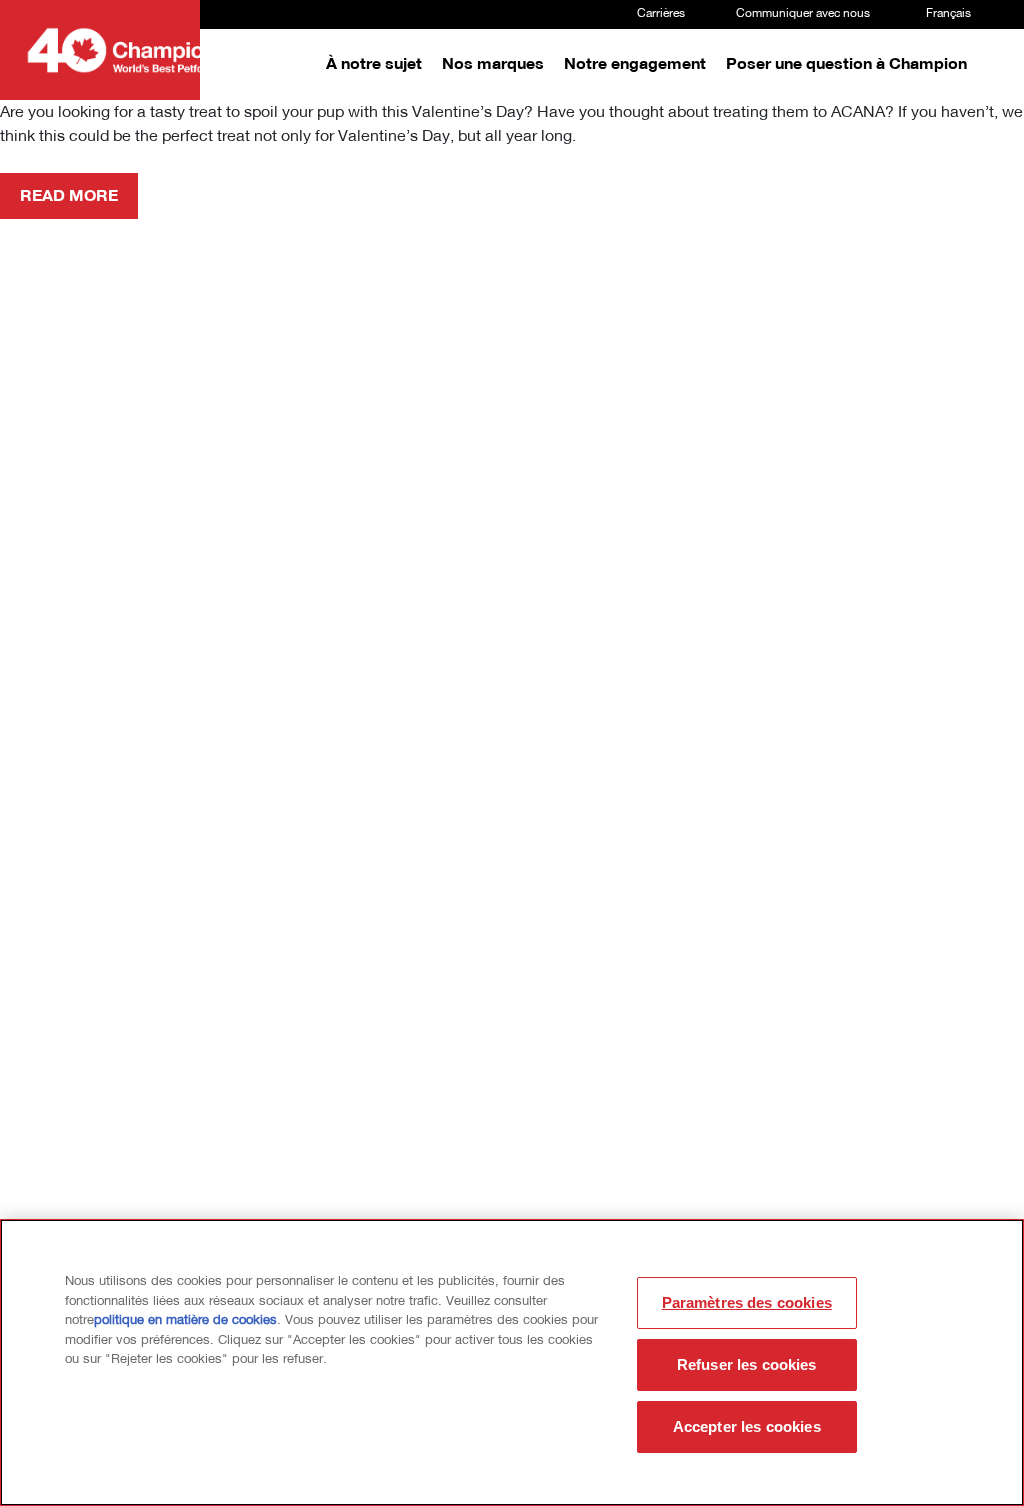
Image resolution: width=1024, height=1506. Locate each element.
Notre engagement (635, 65)
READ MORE (69, 197)
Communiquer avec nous (803, 14)
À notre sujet (374, 65)
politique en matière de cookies (185, 1320)
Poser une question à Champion (846, 65)
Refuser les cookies (747, 1364)
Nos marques (493, 65)
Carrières (661, 14)
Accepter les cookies (747, 1426)
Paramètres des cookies (747, 1302)
